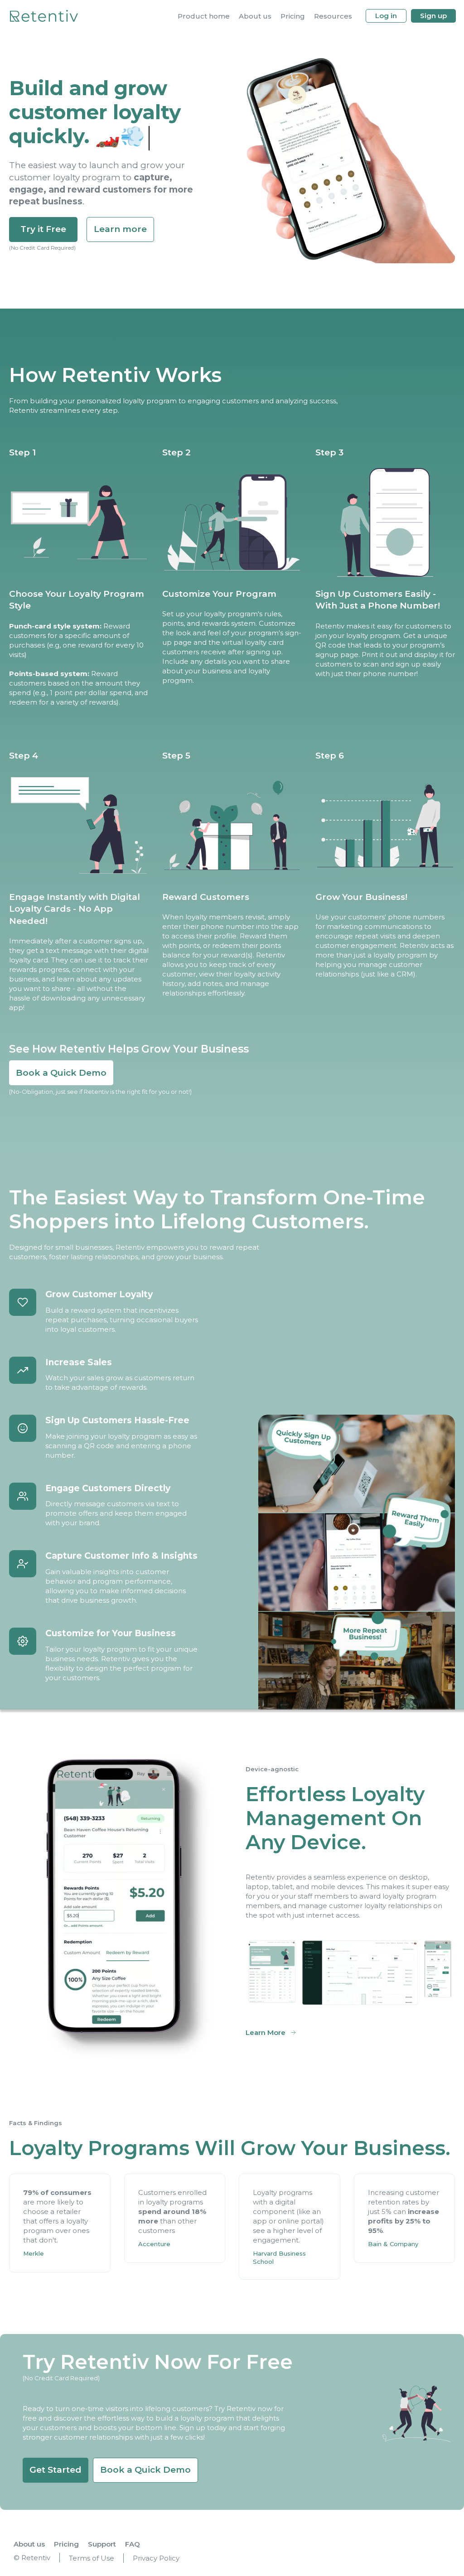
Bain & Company (393, 2244)
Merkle (34, 2253)
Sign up (433, 16)
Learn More (266, 2032)
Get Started (56, 2470)
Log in (386, 16)
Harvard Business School (280, 2257)
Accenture (154, 2244)
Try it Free (43, 229)
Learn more (120, 229)
